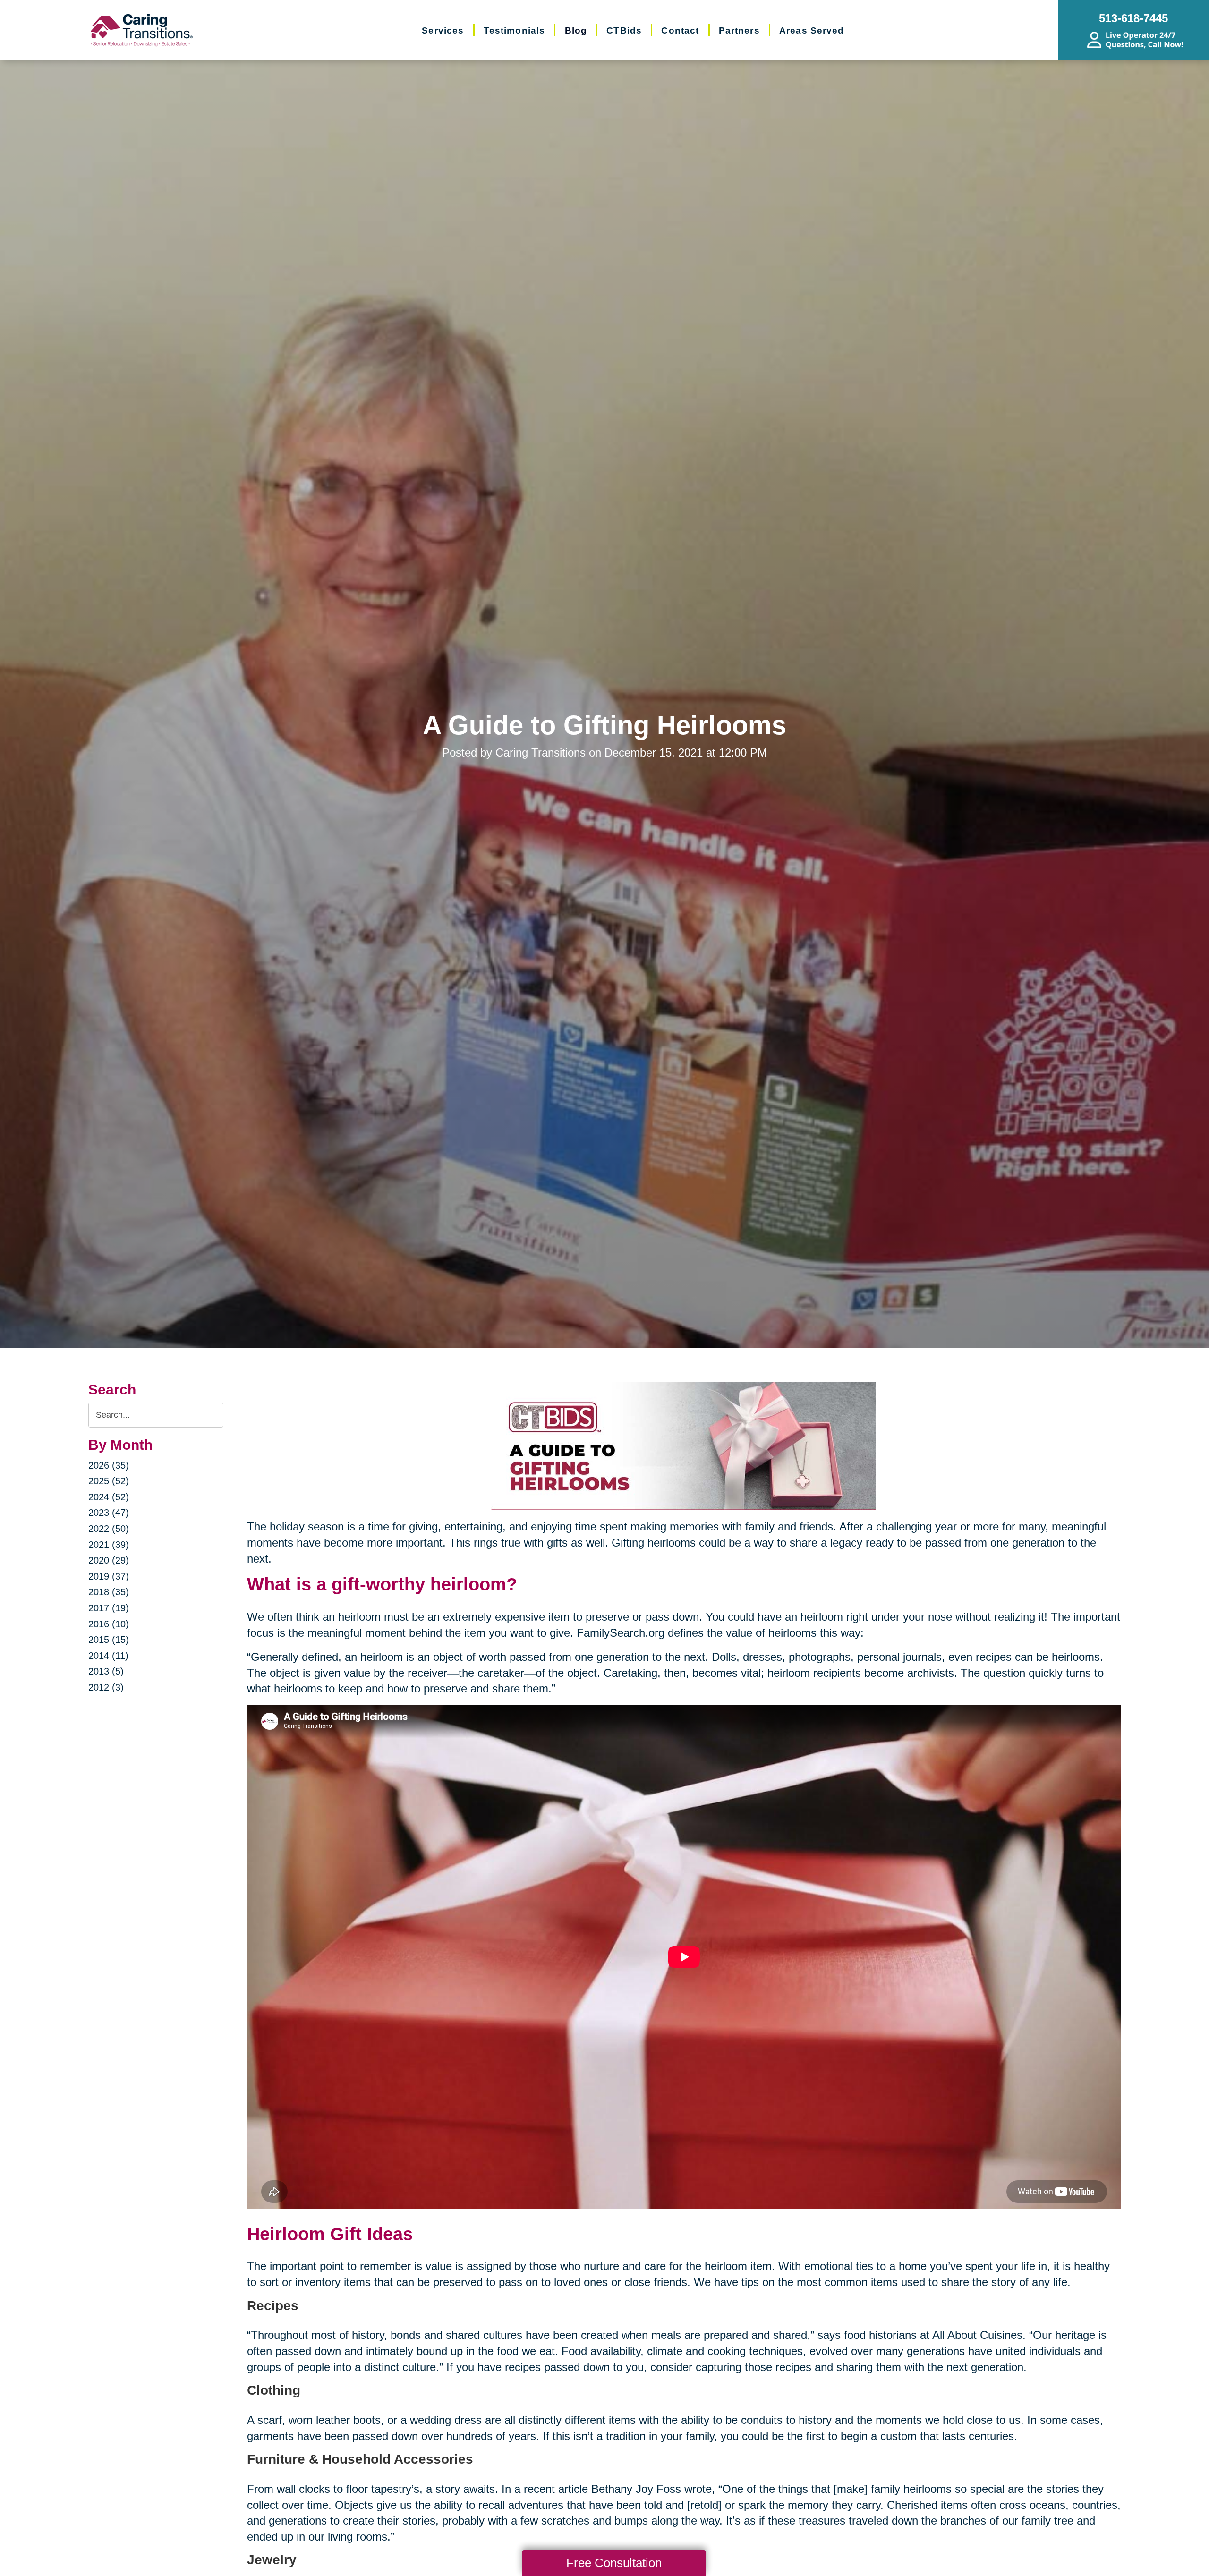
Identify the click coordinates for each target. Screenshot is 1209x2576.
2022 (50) (109, 1529)
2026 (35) (109, 1465)
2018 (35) (109, 1592)
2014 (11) (108, 1656)
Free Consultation (614, 2563)
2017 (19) (109, 1608)
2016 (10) (109, 1624)
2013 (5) (106, 1671)
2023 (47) (109, 1513)
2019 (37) (109, 1576)
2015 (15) (109, 1640)
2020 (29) (109, 1560)
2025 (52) (109, 1481)
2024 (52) (109, 1497)
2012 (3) (106, 1687)
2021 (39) (109, 1545)
